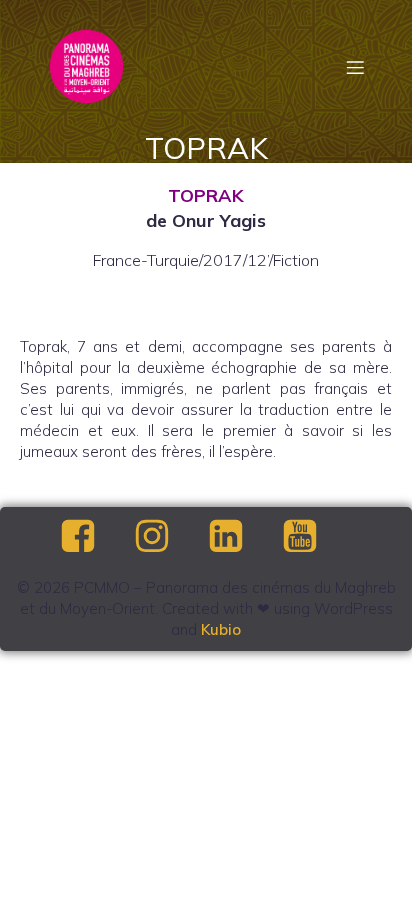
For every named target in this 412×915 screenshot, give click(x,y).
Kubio (221, 629)
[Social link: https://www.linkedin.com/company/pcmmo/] (243, 537)
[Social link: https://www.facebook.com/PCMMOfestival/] (95, 537)
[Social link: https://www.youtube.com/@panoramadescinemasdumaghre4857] (317, 537)
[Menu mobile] (355, 67)
